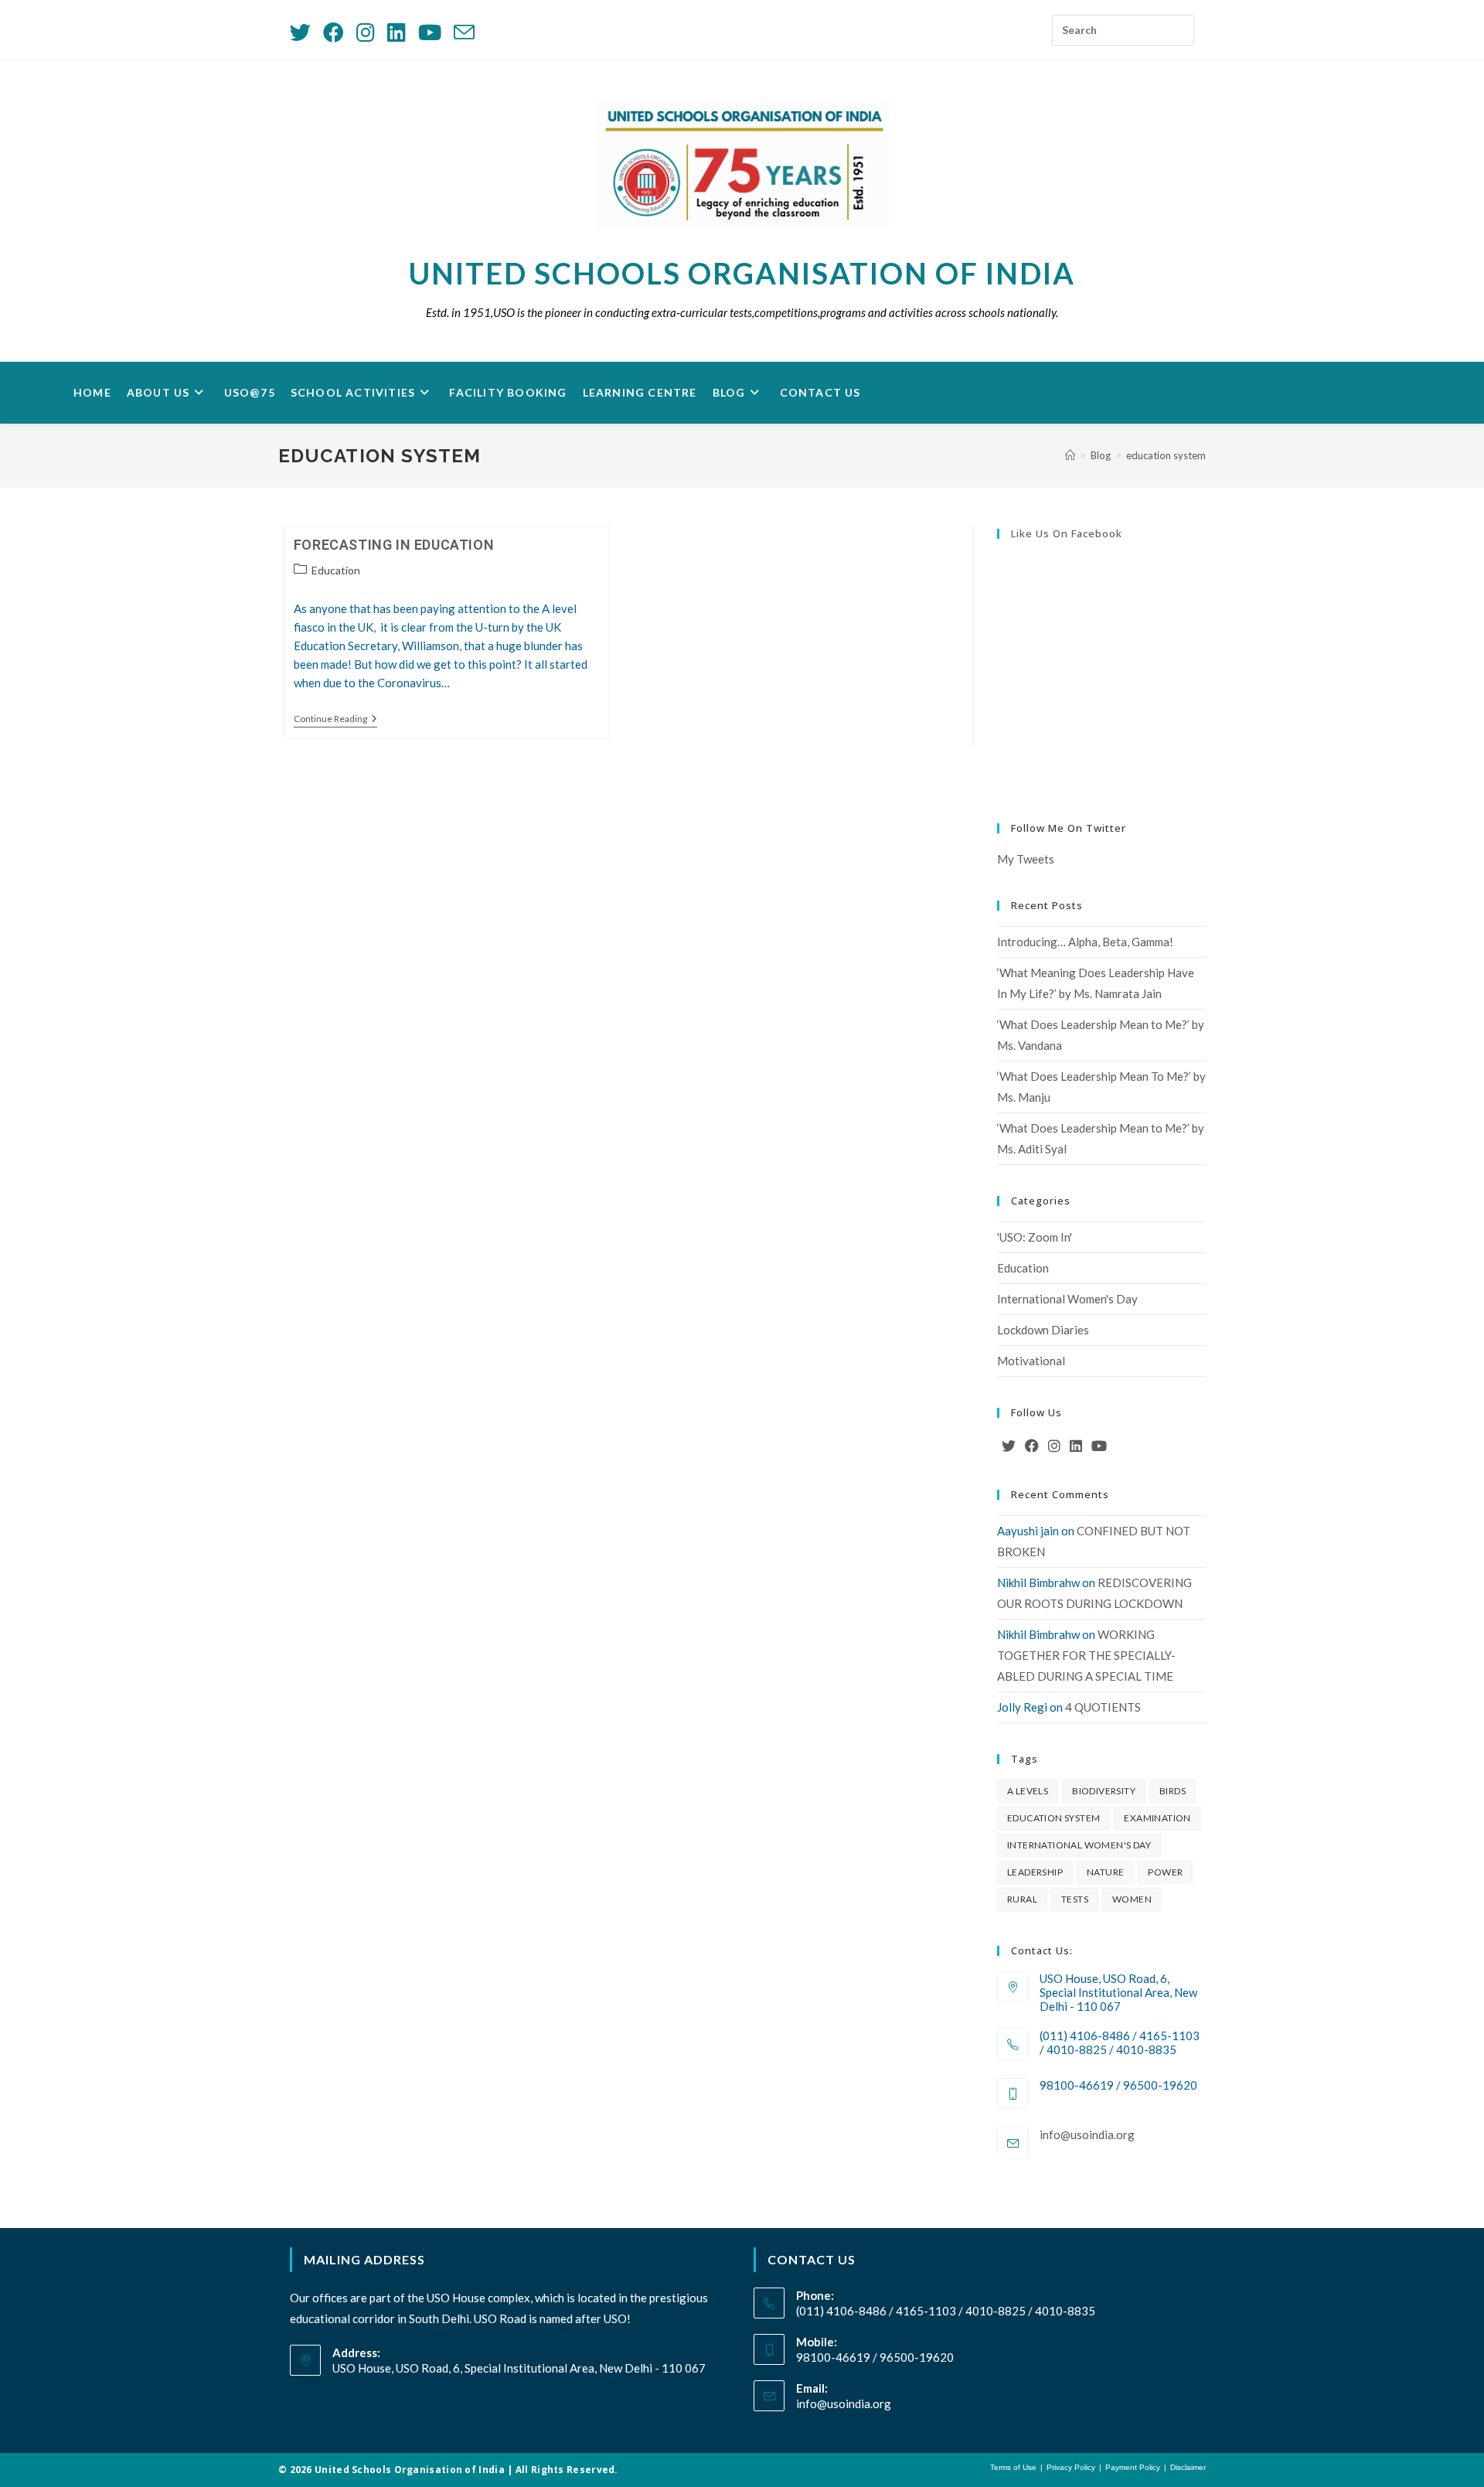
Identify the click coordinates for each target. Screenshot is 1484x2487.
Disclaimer (1188, 2467)
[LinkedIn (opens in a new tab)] (397, 32)
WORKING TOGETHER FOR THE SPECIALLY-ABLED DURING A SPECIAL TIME (1086, 1655)
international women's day (1079, 1845)
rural (1022, 1899)
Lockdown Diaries (1043, 1330)
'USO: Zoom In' (1035, 1237)
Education (336, 570)
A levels (1028, 1791)
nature (1105, 1872)
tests (1075, 1899)
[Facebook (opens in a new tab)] (334, 32)
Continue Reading (335, 720)
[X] (1009, 1446)
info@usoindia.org (1087, 2134)
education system (1166, 455)
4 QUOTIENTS (1103, 1707)
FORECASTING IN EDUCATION (394, 545)
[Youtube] (1099, 1446)
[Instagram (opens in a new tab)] (366, 32)
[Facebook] (1032, 1446)
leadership (1035, 1872)
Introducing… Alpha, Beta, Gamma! (1085, 942)
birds (1173, 1791)
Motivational (1031, 1361)
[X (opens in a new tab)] (303, 32)
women (1132, 1899)
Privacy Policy (1071, 2467)
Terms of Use (1013, 2467)
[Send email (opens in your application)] (464, 32)
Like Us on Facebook (1067, 533)
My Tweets (1026, 859)
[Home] (1070, 455)
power (1165, 1872)
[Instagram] (1054, 1446)
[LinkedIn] (1076, 1446)
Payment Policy (1133, 2467)
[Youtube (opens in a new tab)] (430, 32)
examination (1157, 1818)
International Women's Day (1067, 1299)
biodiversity (1104, 1791)
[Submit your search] (1179, 25)
